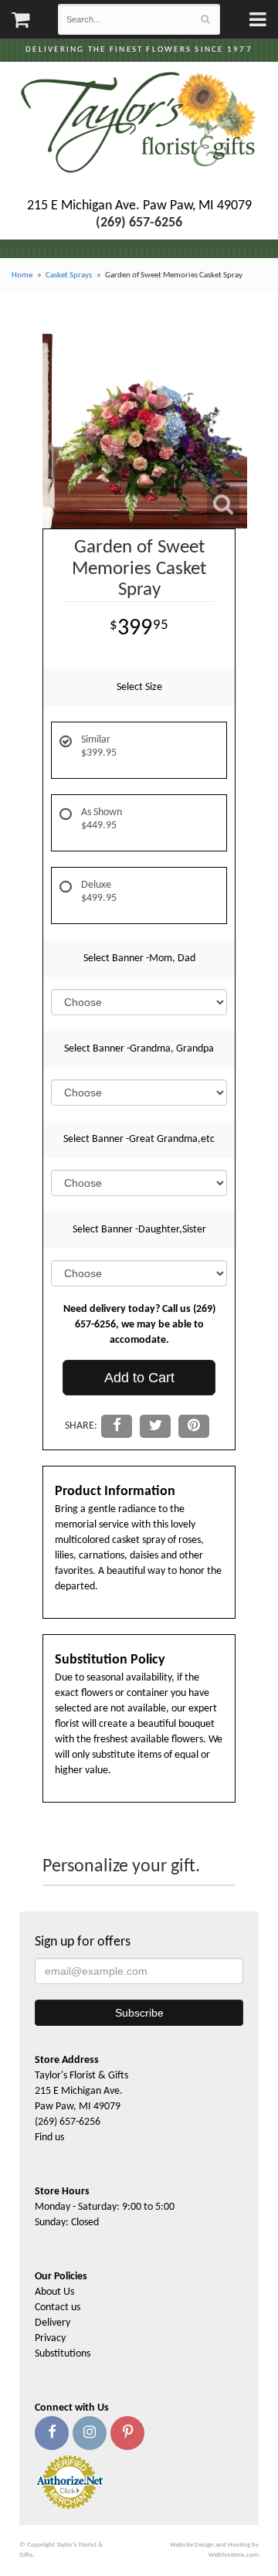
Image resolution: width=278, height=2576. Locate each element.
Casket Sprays (69, 275)
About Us (54, 2292)
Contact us (58, 2308)
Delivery (53, 2323)
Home (22, 275)
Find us (49, 2138)
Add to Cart (139, 1378)
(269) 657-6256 (68, 2122)
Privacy (50, 2338)
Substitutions (63, 2354)
